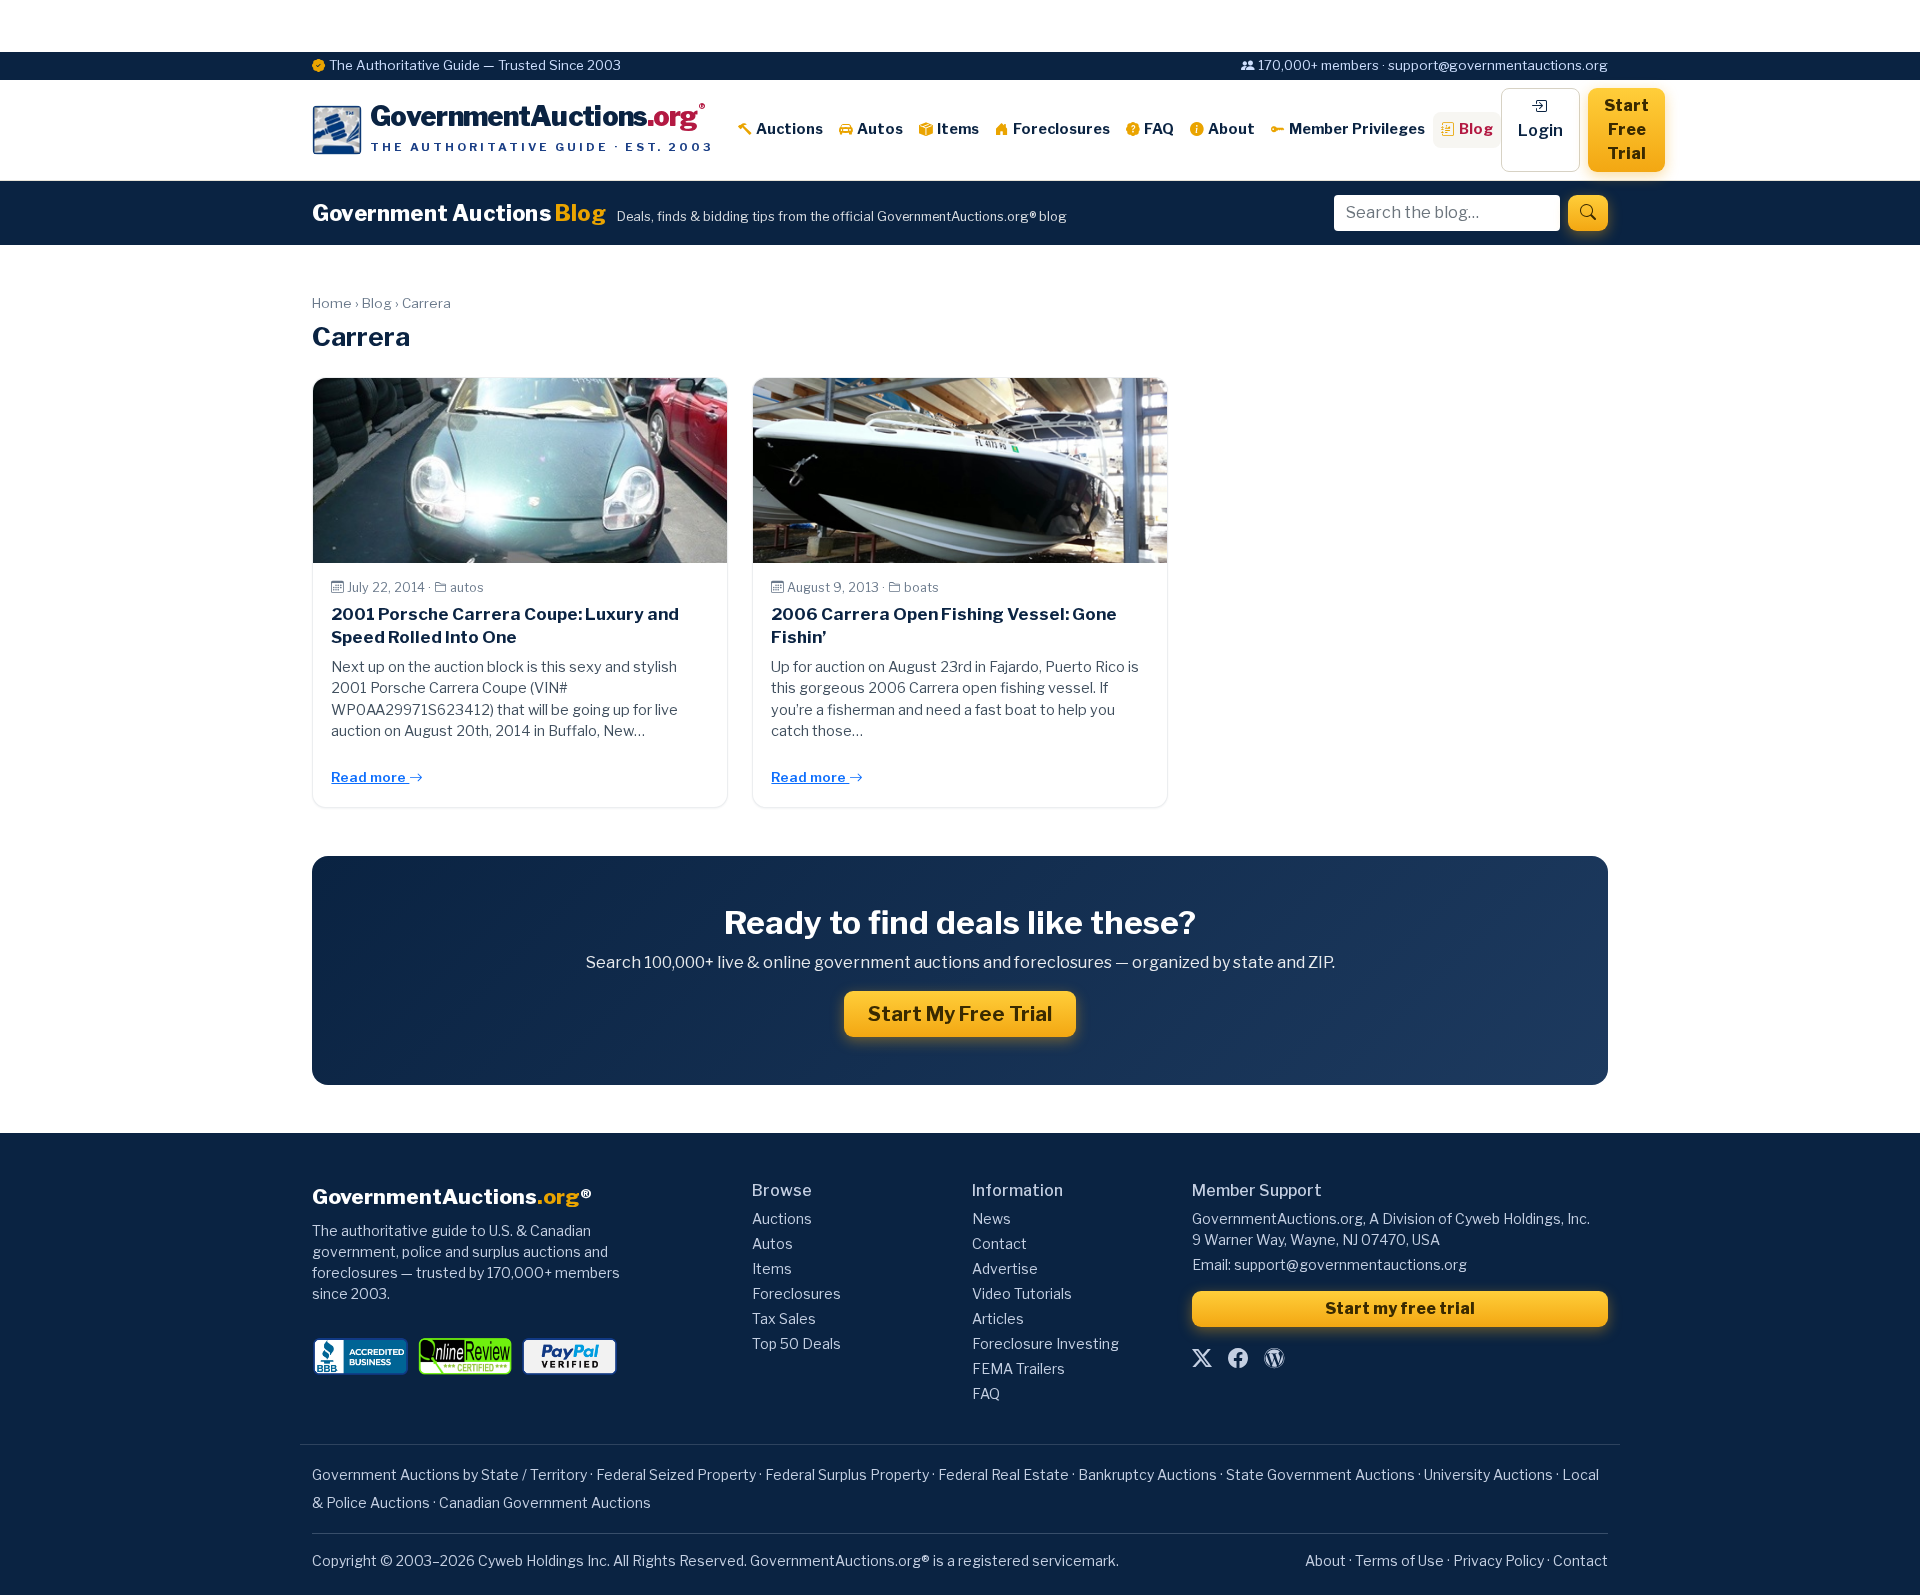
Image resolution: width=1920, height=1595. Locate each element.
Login (1540, 130)
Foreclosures (1061, 129)
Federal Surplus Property (847, 1474)
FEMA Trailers (1018, 1368)
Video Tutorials (1022, 1293)
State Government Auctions (1320, 1474)
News (991, 1218)
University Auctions (1488, 1474)
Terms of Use (1399, 1560)
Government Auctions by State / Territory (449, 1474)
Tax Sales (784, 1318)
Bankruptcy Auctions (1147, 1474)
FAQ (1159, 129)
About (1231, 129)
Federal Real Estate (1003, 1474)
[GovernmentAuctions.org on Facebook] (1238, 1358)
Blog (1476, 129)
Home (332, 303)
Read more (370, 777)
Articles (998, 1318)
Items (958, 129)
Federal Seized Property (676, 1474)
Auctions (789, 129)
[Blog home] (1274, 1358)
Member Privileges (1357, 129)
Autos (880, 129)
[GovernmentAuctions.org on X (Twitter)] (1202, 1358)
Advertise (1005, 1268)
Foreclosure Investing (1045, 1343)
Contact (999, 1243)
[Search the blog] (1588, 213)
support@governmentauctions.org (1350, 1264)
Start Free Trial (1626, 129)
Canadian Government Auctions (545, 1502)
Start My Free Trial (960, 1014)
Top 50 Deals (796, 1343)
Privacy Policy (1498, 1560)
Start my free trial (1400, 1308)
